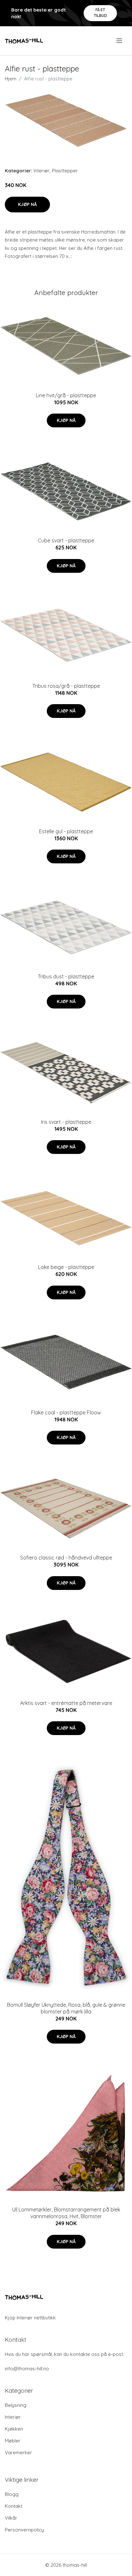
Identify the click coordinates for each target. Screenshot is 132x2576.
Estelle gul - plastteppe (66, 831)
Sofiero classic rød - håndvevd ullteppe (66, 1558)
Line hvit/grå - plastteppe (66, 395)
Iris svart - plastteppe (66, 1122)
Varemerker (18, 2453)
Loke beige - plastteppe (66, 1267)
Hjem (11, 79)
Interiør (42, 171)
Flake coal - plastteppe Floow (66, 1412)
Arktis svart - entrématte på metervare (66, 1703)
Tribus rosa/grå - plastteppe (66, 686)
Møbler (13, 2441)
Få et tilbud (100, 13)
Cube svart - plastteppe (66, 540)
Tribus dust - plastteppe (66, 976)
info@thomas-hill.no (27, 2369)
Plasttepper (65, 171)
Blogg (12, 2494)
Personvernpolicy (24, 2530)
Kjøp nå (27, 204)
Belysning (16, 2405)
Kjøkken (14, 2429)
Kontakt (14, 2506)
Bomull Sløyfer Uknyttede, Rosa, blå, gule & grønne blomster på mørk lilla (66, 2008)
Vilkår (11, 2518)
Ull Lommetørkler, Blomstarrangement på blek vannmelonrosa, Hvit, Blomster (66, 2213)
